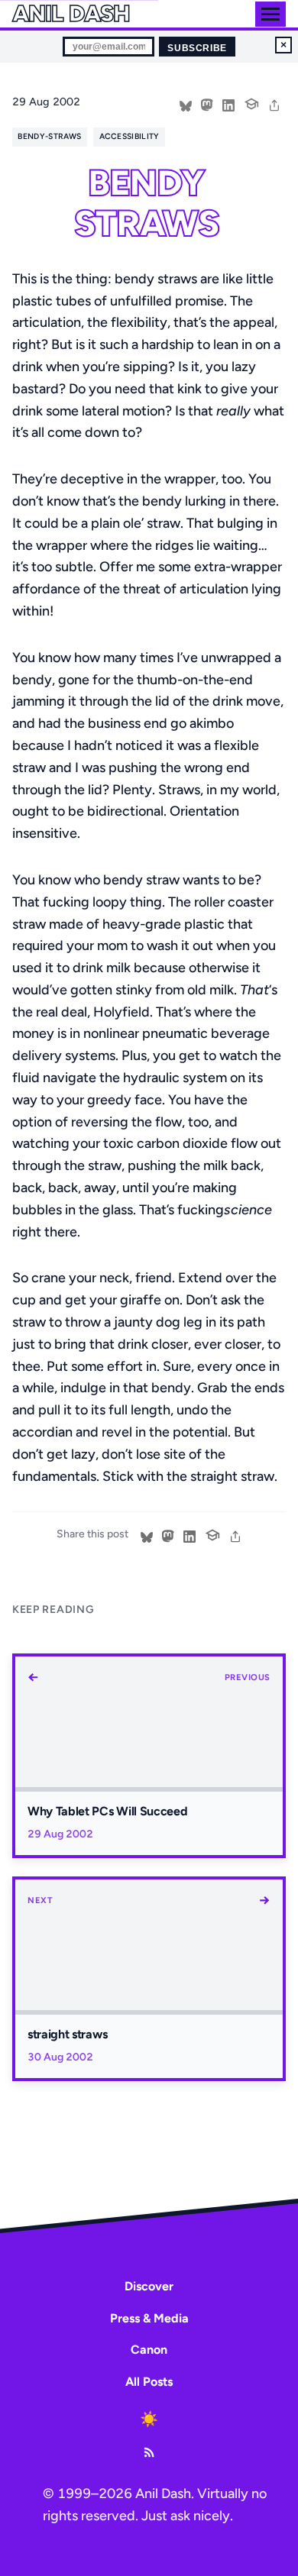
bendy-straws (49, 136)
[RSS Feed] (149, 2452)
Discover (149, 2286)
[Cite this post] (251, 102)
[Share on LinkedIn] (228, 104)
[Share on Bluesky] (186, 104)
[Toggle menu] (270, 14)
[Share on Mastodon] (207, 104)
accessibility (130, 136)
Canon (149, 2350)
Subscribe (197, 48)
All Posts (149, 2382)
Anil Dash (71, 14)
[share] (274, 104)
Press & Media (149, 2318)
